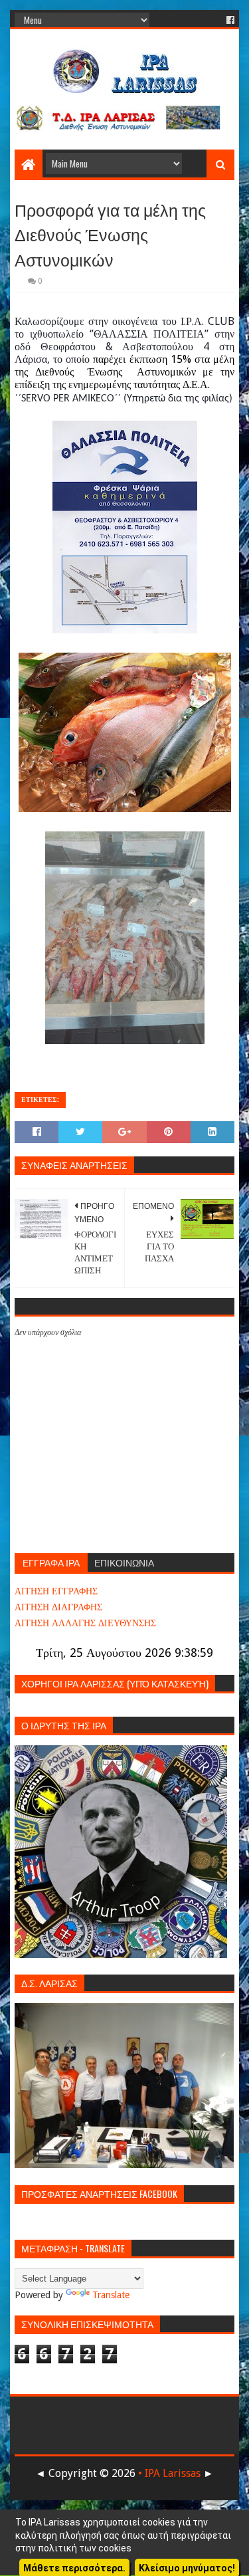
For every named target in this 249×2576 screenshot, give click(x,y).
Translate (111, 2295)
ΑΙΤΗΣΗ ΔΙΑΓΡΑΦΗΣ (58, 1607)
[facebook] (229, 20)
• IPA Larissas (169, 2473)
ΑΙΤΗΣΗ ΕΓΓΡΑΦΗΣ (56, 1591)
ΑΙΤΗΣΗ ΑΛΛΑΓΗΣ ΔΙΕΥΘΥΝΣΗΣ (85, 1623)
